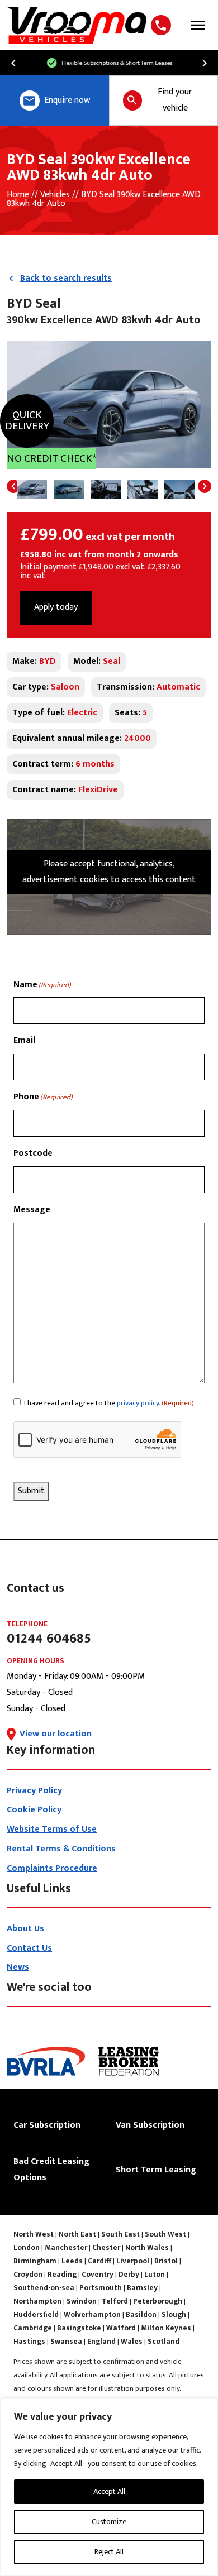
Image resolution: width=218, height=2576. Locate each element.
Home (18, 195)
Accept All (109, 2491)
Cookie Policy (34, 1810)
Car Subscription (47, 2125)
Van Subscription (150, 2125)
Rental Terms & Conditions (61, 1849)
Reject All (109, 2552)
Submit (31, 1491)
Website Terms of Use (52, 1829)
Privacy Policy (34, 1791)
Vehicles (55, 195)
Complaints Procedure (52, 1868)
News (18, 1967)
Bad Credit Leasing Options (51, 2170)
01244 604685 (163, 25)
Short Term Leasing (156, 2170)
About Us (25, 1929)
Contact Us (29, 1948)
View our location (56, 1734)
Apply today (56, 607)
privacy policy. (139, 1403)
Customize (109, 2522)
